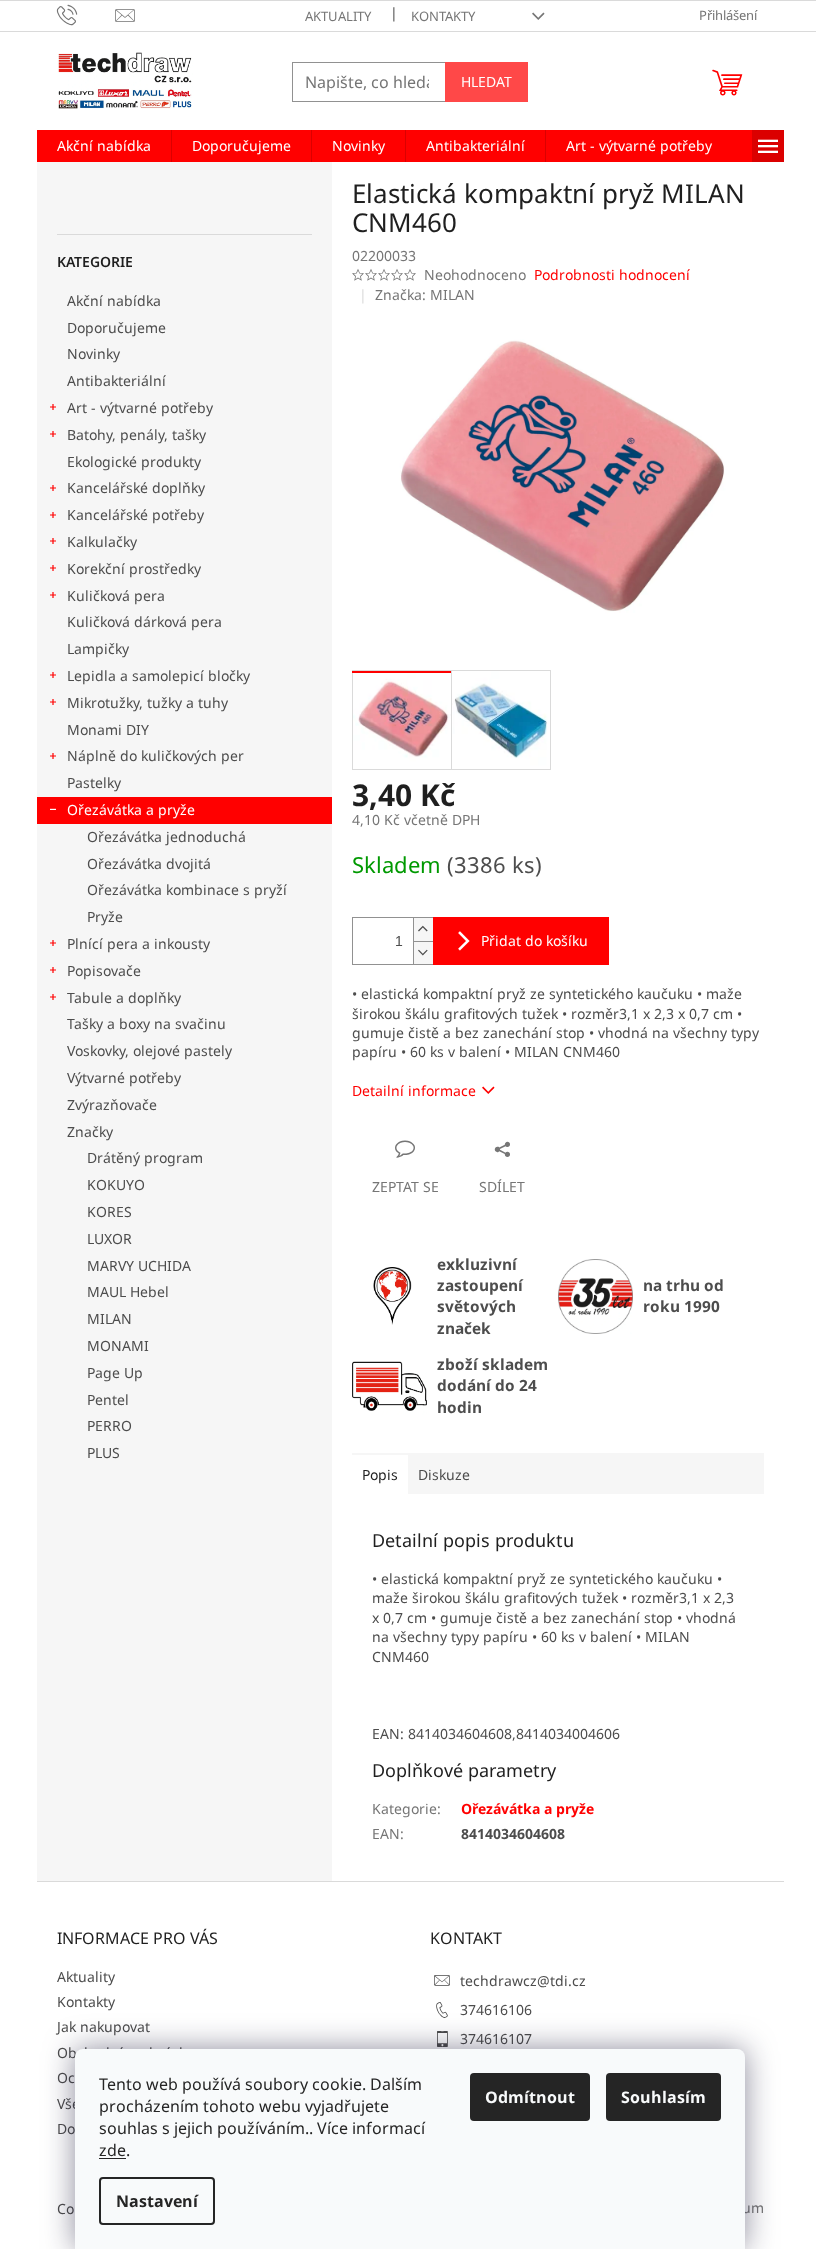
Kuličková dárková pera (144, 621)
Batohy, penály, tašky (136, 434)
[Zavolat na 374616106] (86, 14)
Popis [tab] (380, 1474)
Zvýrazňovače (114, 1104)
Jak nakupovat (103, 2026)
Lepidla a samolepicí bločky (158, 675)
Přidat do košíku (534, 940)
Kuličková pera (116, 595)
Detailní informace (414, 1090)
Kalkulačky (102, 541)
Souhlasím (663, 2097)
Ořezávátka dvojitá (149, 863)
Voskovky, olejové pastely (149, 1050)
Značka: (425, 294)
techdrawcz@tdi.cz (523, 1980)
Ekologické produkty (134, 461)
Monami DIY (108, 729)
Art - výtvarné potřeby (140, 407)
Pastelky (94, 782)
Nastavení (157, 2201)
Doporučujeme (116, 327)
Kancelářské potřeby (135, 514)
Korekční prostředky (134, 568)
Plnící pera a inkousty (138, 943)
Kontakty (443, 16)
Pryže (105, 916)
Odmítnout (530, 2097)
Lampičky (98, 648)
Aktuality (338, 16)
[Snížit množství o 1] (423, 952)
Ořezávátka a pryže (131, 809)
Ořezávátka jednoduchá (166, 836)
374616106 (496, 2009)
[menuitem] (104, 146)
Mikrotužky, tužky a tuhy (147, 702)
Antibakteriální (116, 380)
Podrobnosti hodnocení (612, 274)
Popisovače (104, 970)
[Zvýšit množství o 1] (423, 929)
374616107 (496, 2038)
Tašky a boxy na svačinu (146, 1023)
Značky (90, 1131)
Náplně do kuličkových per (155, 755)
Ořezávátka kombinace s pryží (187, 889)
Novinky (93, 353)
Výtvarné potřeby (124, 1077)
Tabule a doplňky (124, 997)
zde (112, 2150)
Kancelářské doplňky (136, 487)
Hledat (486, 81)
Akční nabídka (114, 300)
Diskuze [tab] (444, 1474)
